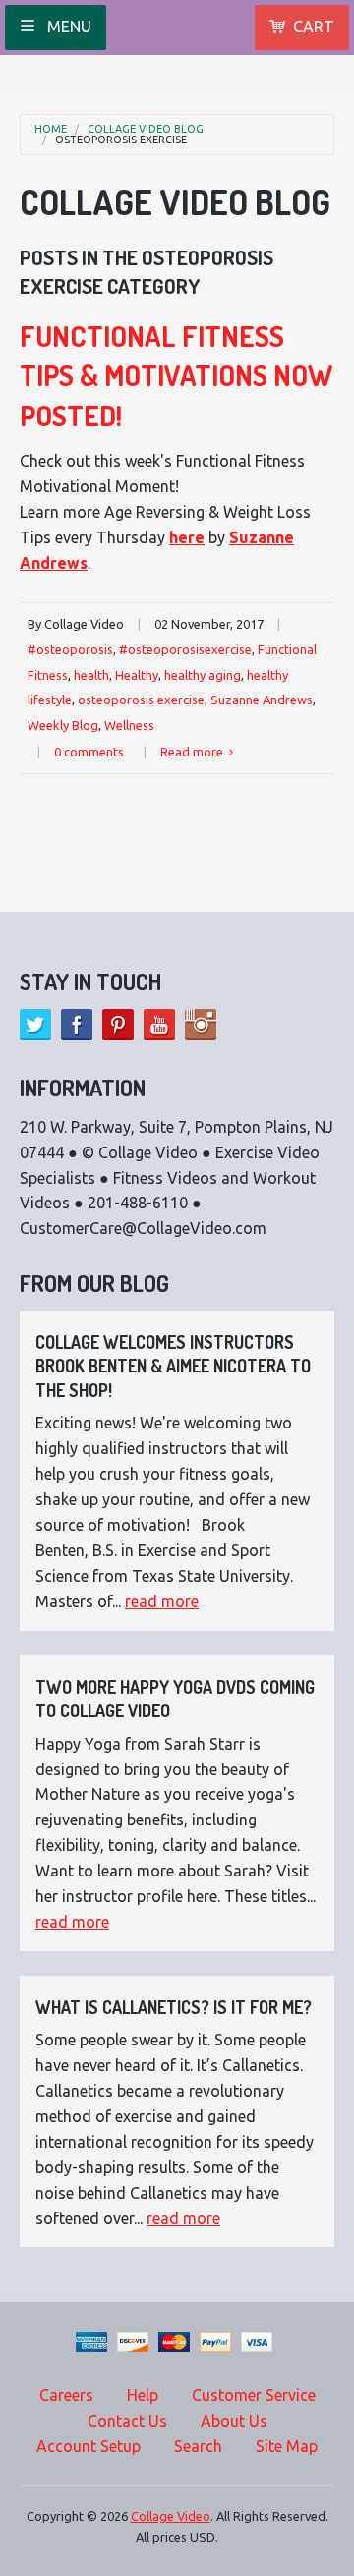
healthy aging (203, 675)
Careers (66, 2395)
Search (198, 2446)
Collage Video (171, 2516)
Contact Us (127, 2421)
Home (51, 129)
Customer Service (254, 2395)
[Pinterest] (118, 1025)
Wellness (129, 725)
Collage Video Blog (146, 129)
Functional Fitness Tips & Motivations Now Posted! (176, 375)
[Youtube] (159, 1025)
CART (314, 27)
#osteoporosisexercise (185, 649)
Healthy (137, 675)
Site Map (287, 2446)
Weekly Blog (63, 725)
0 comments (89, 752)
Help (143, 2395)
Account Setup (88, 2446)
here (187, 537)
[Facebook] (77, 1025)
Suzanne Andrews (262, 700)
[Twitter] (35, 1025)
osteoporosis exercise (121, 140)
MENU (67, 27)
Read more (193, 752)
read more (162, 1601)
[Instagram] (201, 1025)
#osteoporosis (70, 649)
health (91, 675)
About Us (234, 2421)
